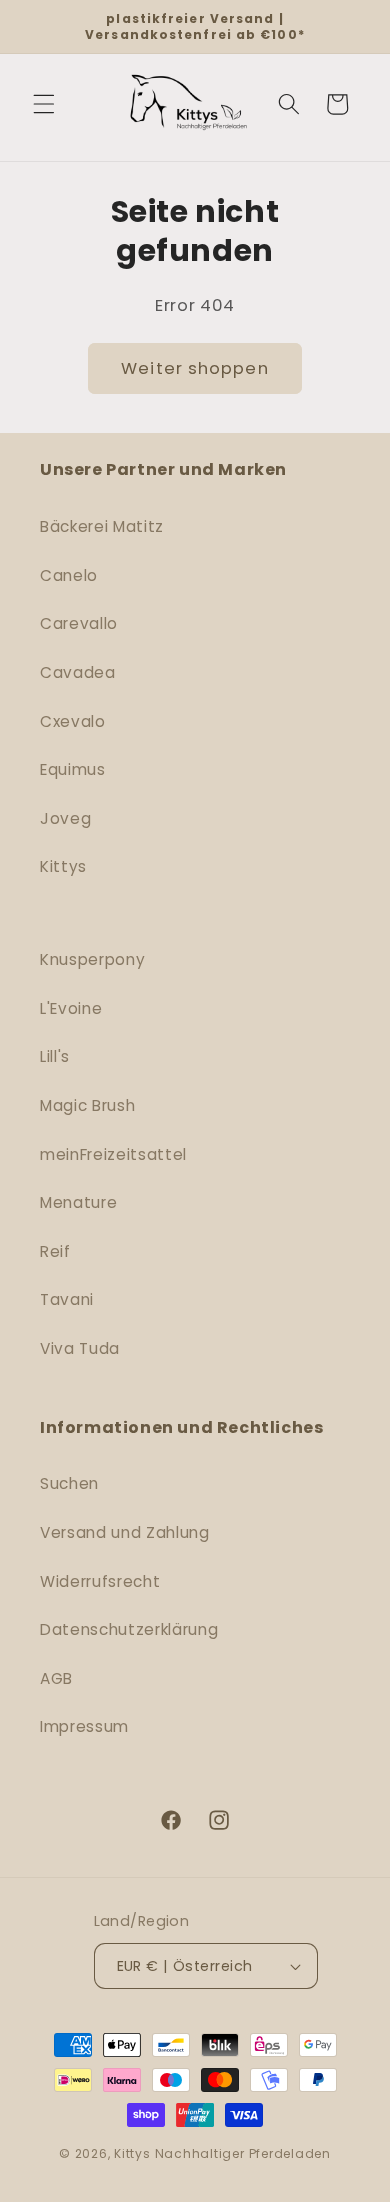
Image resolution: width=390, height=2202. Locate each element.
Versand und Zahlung (125, 1532)
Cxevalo (73, 721)
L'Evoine (71, 1008)
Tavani (67, 1299)
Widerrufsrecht (100, 1581)
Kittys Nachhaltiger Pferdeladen (222, 2153)
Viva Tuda (80, 1348)
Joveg (65, 818)
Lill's (55, 1056)
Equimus (73, 769)
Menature (78, 1202)
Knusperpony (92, 959)
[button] (44, 104)
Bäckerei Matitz (102, 526)
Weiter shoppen (194, 368)
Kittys (63, 866)
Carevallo (79, 623)
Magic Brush (87, 1105)
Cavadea (78, 672)
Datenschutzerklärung (129, 1629)
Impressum (84, 1726)
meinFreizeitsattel (113, 1154)
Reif (55, 1251)
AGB (56, 1678)
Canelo (69, 575)
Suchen (69, 1483)
